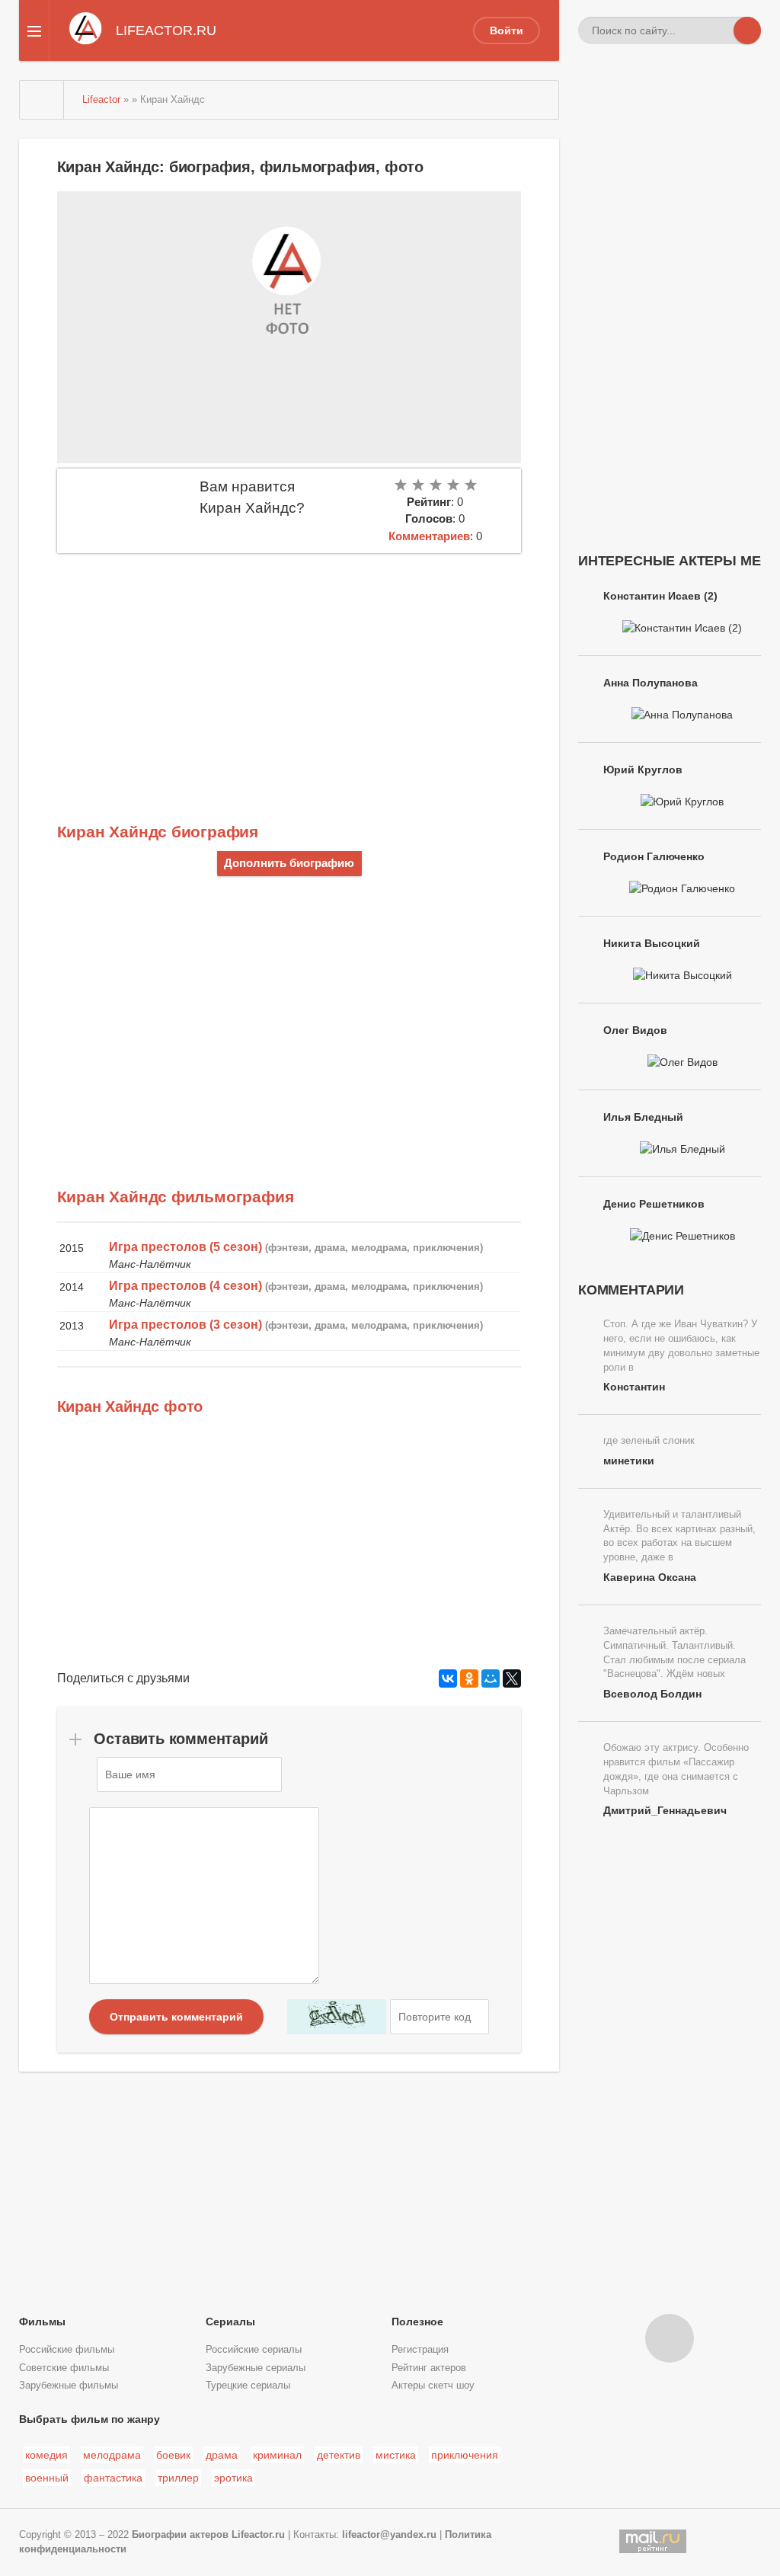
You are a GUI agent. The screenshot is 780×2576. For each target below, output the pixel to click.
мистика (396, 2455)
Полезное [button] (417, 2322)
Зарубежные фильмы (69, 2386)
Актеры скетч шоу (433, 2386)
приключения (465, 2455)
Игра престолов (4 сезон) (185, 1286)
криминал (277, 2455)
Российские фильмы (67, 2350)
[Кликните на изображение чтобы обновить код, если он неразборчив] (337, 2017)
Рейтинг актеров (429, 2368)
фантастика (113, 2478)
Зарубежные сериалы (256, 2368)
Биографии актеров (180, 2535)
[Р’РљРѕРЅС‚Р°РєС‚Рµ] (448, 1678)
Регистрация (420, 2350)
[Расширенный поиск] (720, 30)
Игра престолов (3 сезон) (185, 1325)
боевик (173, 2455)
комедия (46, 2455)
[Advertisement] (289, 667)
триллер (178, 2478)
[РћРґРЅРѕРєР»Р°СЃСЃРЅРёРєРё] (469, 1678)
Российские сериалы (254, 2350)
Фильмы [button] (42, 2322)
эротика (233, 2478)
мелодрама (112, 2455)
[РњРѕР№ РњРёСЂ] (491, 1678)
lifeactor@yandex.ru (389, 2535)
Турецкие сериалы (248, 2386)
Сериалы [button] (230, 2322)
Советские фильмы (64, 2368)
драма (222, 2455)
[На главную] (42, 100)
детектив (339, 2455)
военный (47, 2478)
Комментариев (429, 536)
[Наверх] (670, 2338)
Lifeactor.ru (258, 2535)
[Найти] (747, 30)
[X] (512, 1678)
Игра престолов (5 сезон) (185, 1247)
